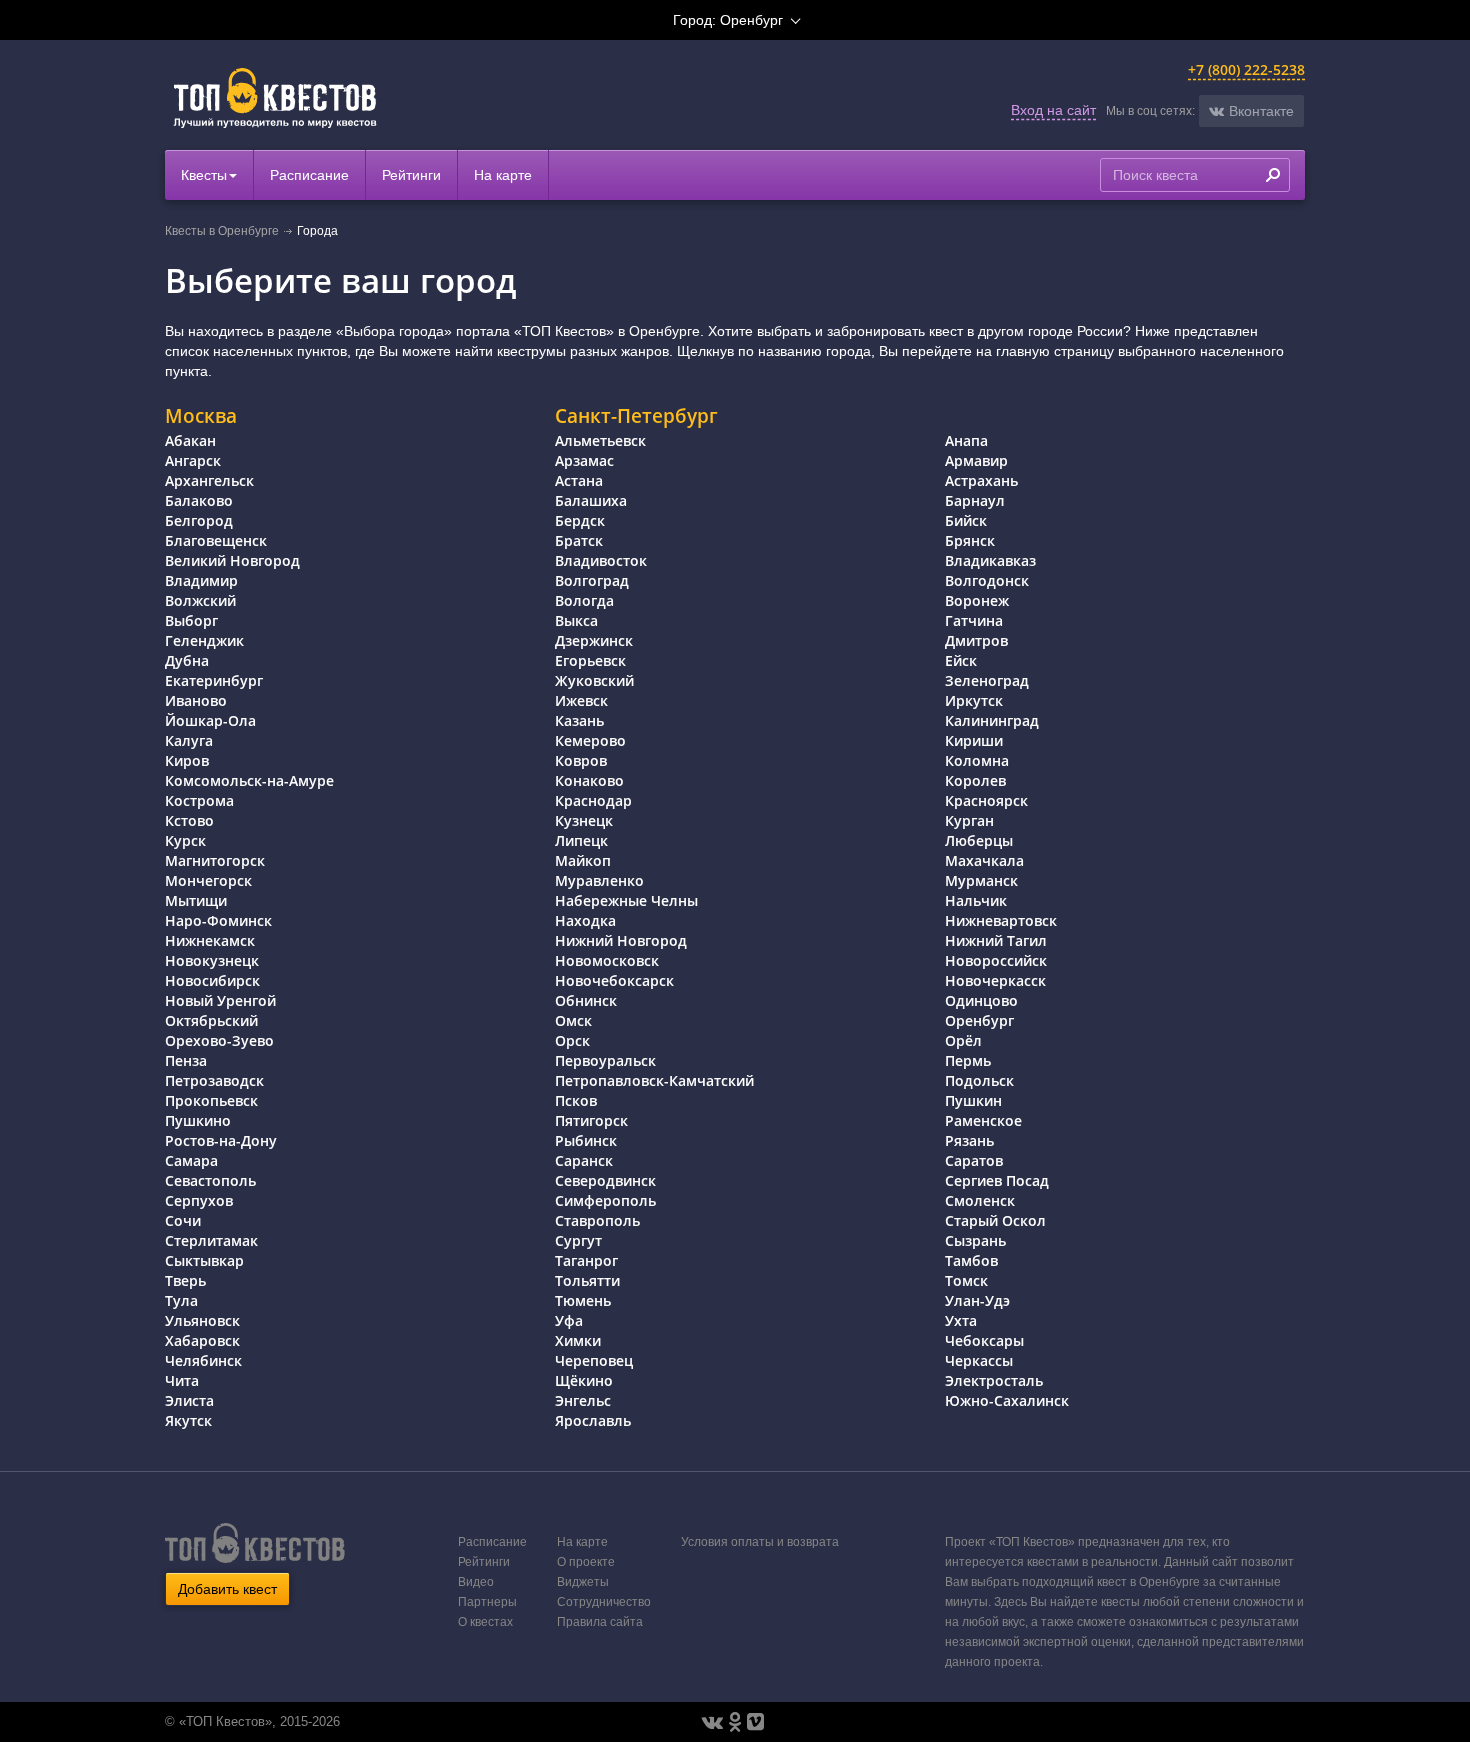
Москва (201, 415)
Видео (476, 1582)
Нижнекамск (210, 940)
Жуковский (594, 680)
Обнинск (586, 1000)
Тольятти (587, 1280)
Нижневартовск (1001, 920)
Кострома (199, 800)
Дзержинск (594, 640)
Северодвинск (605, 1180)
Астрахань (981, 480)
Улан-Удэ (977, 1300)
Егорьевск (590, 660)
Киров (187, 760)
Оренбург (979, 1020)
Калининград (992, 720)
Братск (579, 540)
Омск (573, 1020)
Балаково (199, 500)
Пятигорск (591, 1120)
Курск (185, 840)
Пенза (186, 1060)
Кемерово (590, 740)
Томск (966, 1280)
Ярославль (593, 1420)
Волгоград (592, 580)
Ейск (961, 660)
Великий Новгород (232, 560)
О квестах (485, 1622)
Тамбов (971, 1260)
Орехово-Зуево (219, 1040)
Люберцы (979, 840)
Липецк (581, 840)
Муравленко (599, 880)
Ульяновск (202, 1320)
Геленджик (204, 640)
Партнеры (487, 1602)
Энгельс (583, 1400)
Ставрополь (597, 1220)
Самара (191, 1160)
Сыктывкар (204, 1260)
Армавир (976, 460)
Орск (572, 1040)
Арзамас (584, 460)
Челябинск (203, 1360)
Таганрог (586, 1260)
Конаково (589, 780)
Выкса (576, 620)
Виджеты (583, 1582)
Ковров (581, 760)
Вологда (584, 600)
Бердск (580, 520)
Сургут (578, 1240)
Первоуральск (605, 1060)
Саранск (584, 1160)
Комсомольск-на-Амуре (249, 780)
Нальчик (976, 900)
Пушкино (198, 1120)
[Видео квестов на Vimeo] (755, 1722)
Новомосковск (607, 960)
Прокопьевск (211, 1100)
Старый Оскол (995, 1220)
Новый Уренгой (220, 1000)
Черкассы (979, 1360)
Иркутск (974, 700)
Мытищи (196, 900)
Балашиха (591, 500)
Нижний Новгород (621, 940)
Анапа (966, 440)
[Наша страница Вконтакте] (712, 1722)
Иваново (196, 700)
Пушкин (973, 1100)
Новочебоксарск (614, 980)
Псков (576, 1100)
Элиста (189, 1400)
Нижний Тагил (996, 940)
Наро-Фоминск (218, 920)
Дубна (187, 660)
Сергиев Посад (997, 1180)
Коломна (977, 760)
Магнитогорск (215, 860)
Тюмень (583, 1300)
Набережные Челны (626, 900)
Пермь (968, 1060)
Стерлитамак (211, 1240)
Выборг (191, 620)
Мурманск (981, 880)
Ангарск (193, 460)
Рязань (969, 1140)
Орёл (963, 1040)
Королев (975, 780)
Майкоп (583, 860)
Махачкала (984, 860)
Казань (579, 720)
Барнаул (975, 500)
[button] (1251, 111)
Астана (579, 480)
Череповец (594, 1360)
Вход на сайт (1053, 110)
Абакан (190, 440)
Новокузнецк (212, 960)
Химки (578, 1340)
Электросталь (994, 1380)
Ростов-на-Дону (221, 1140)
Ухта (961, 1320)
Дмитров (976, 640)
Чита (182, 1380)
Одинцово (981, 1000)
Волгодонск (987, 580)
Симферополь (605, 1200)
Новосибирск (212, 980)
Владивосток (601, 560)
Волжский (200, 600)
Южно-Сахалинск (1007, 1400)
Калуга (189, 740)
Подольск (979, 1080)
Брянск (970, 540)
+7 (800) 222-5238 (1246, 69)
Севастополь (210, 1180)
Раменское (983, 1120)
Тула (181, 1300)
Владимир (201, 580)
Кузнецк (584, 820)
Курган (969, 820)
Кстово (189, 820)
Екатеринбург (214, 680)
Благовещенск (216, 540)
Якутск (188, 1420)
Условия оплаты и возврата (760, 1542)
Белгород (199, 520)
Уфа (569, 1320)
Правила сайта (600, 1622)
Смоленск (980, 1200)
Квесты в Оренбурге (222, 231)
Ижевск (581, 700)
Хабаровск (202, 1340)
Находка (585, 920)
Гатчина (974, 620)
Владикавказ (990, 560)
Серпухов (199, 1200)
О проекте (586, 1562)
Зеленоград (987, 680)
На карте (503, 175)
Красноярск (986, 800)
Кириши (974, 740)
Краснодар (593, 800)
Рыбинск (586, 1140)
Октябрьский (211, 1020)
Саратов (974, 1160)
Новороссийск (996, 960)
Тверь (185, 1280)
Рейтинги (411, 175)
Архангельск (209, 480)
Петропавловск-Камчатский (654, 1080)
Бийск (966, 520)
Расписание (309, 175)
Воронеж (977, 600)
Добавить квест (227, 1589)
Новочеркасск (995, 980)
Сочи (183, 1220)
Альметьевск (600, 440)
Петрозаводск (214, 1080)
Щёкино (584, 1380)
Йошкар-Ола (210, 720)
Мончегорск (208, 880)
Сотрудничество (604, 1602)
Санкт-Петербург (636, 415)
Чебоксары (984, 1340)
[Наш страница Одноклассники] (735, 1722)
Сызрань (975, 1240)
